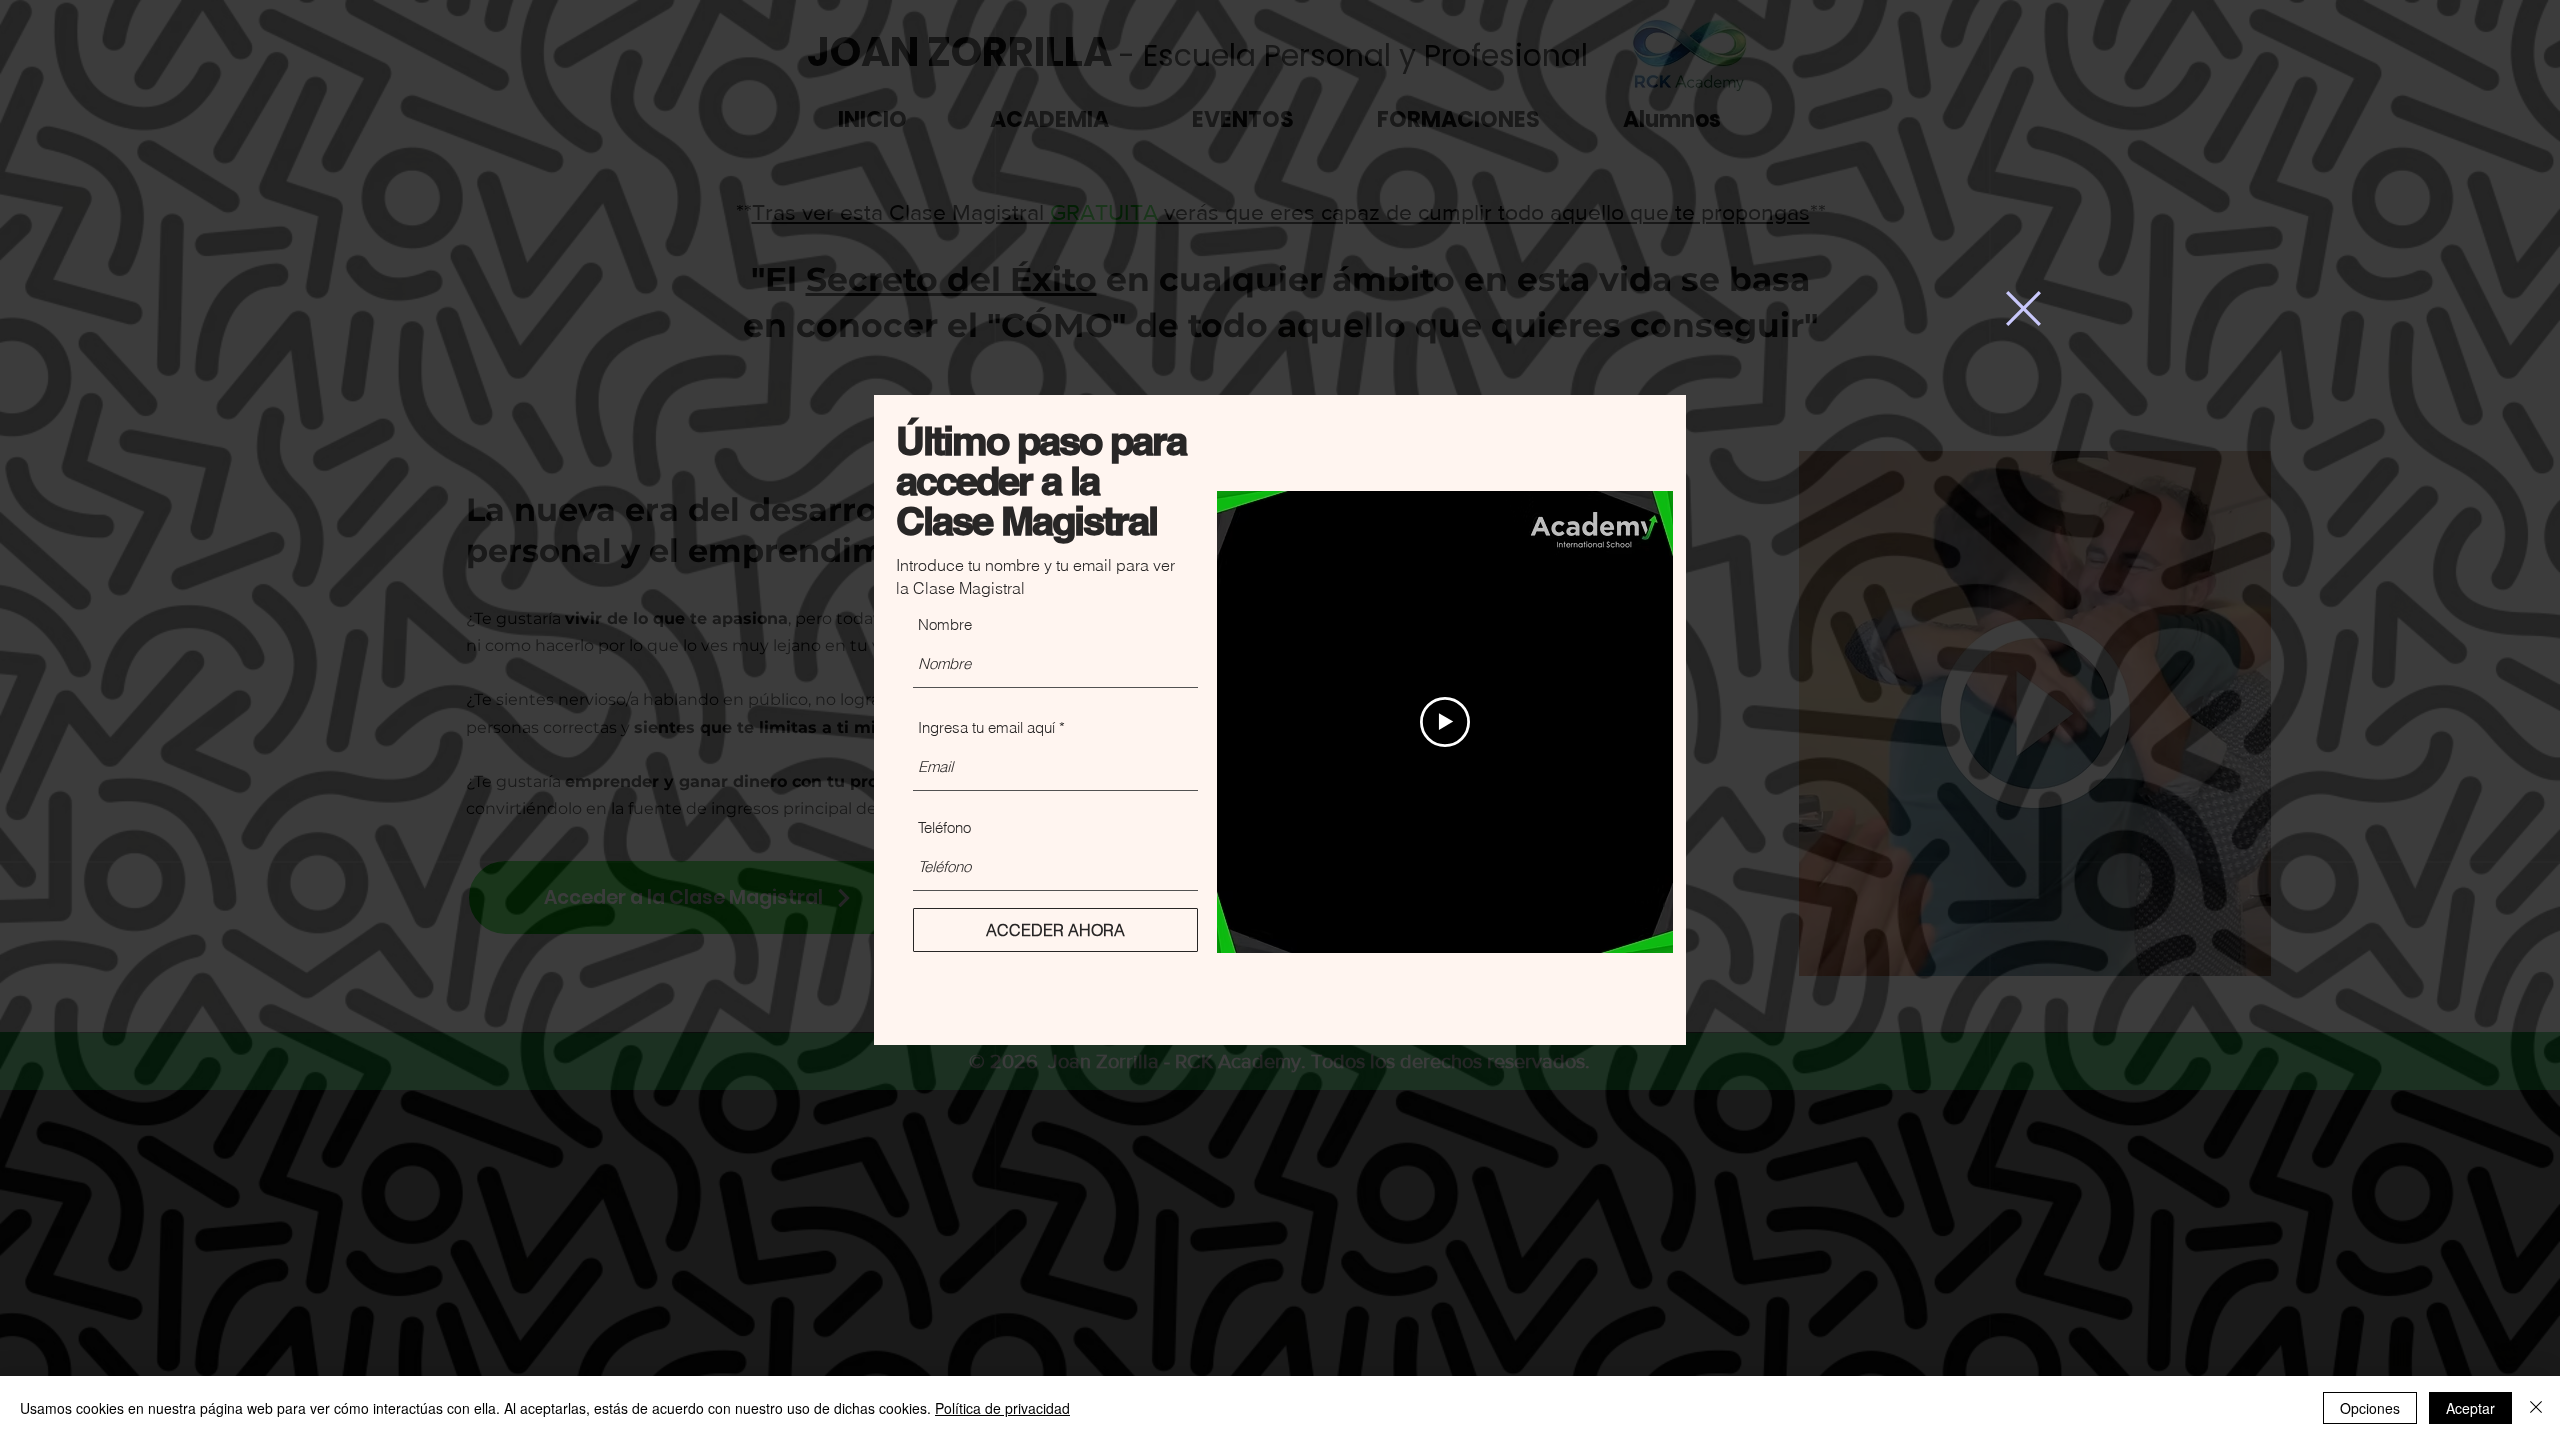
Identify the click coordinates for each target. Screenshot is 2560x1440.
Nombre (945, 624)
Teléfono (944, 827)
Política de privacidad (1002, 1408)
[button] (2023, 308)
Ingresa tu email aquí (986, 727)
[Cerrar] (2536, 1408)
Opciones (2370, 1408)
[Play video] (1445, 722)
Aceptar (2470, 1408)
